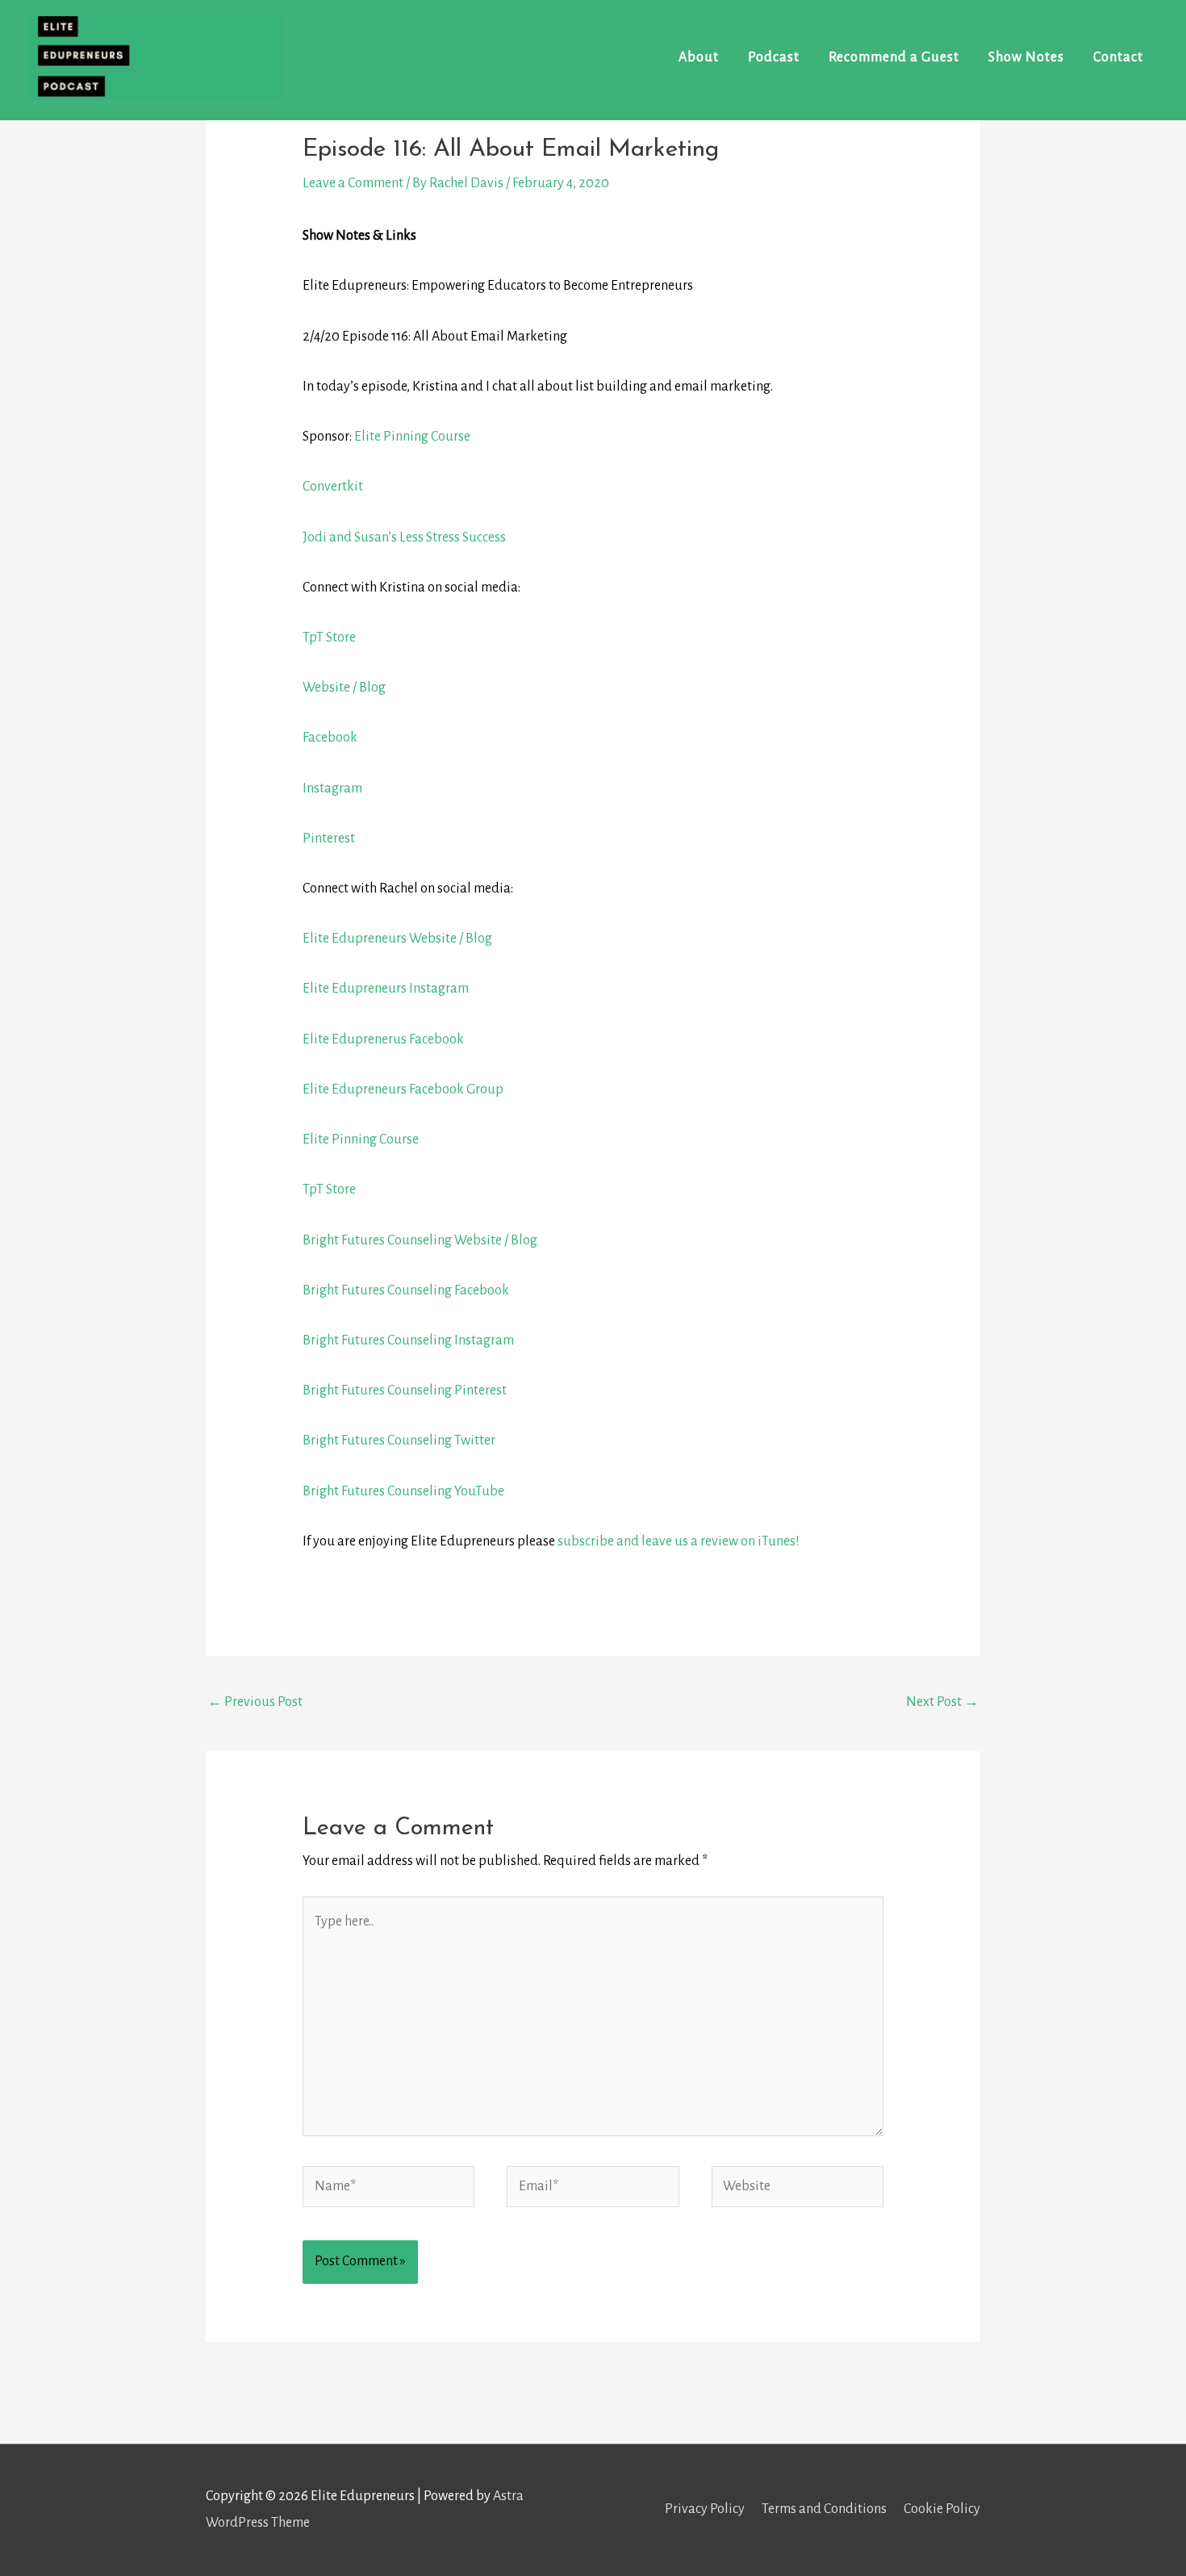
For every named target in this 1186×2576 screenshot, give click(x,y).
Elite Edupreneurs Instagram (386, 989)
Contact (1118, 57)
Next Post (942, 1702)
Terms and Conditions (824, 2509)
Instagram (332, 788)
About (699, 57)
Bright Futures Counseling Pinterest (405, 1390)
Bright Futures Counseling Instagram (408, 1340)
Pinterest (329, 838)
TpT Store (329, 638)
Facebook (330, 738)
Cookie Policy (942, 2509)
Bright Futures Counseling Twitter (399, 1441)
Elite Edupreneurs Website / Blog (397, 939)
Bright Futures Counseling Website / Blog (420, 1240)
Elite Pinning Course (412, 437)
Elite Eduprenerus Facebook (383, 1039)
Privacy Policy (705, 2509)
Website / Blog (344, 688)
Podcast (774, 57)
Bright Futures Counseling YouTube (403, 1491)
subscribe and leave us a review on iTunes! (679, 1541)
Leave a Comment (353, 183)
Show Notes (1026, 57)
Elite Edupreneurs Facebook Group (403, 1089)
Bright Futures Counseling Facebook (406, 1290)
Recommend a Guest (894, 57)
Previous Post (255, 1702)
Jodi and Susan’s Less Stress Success (404, 537)
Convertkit (333, 487)
